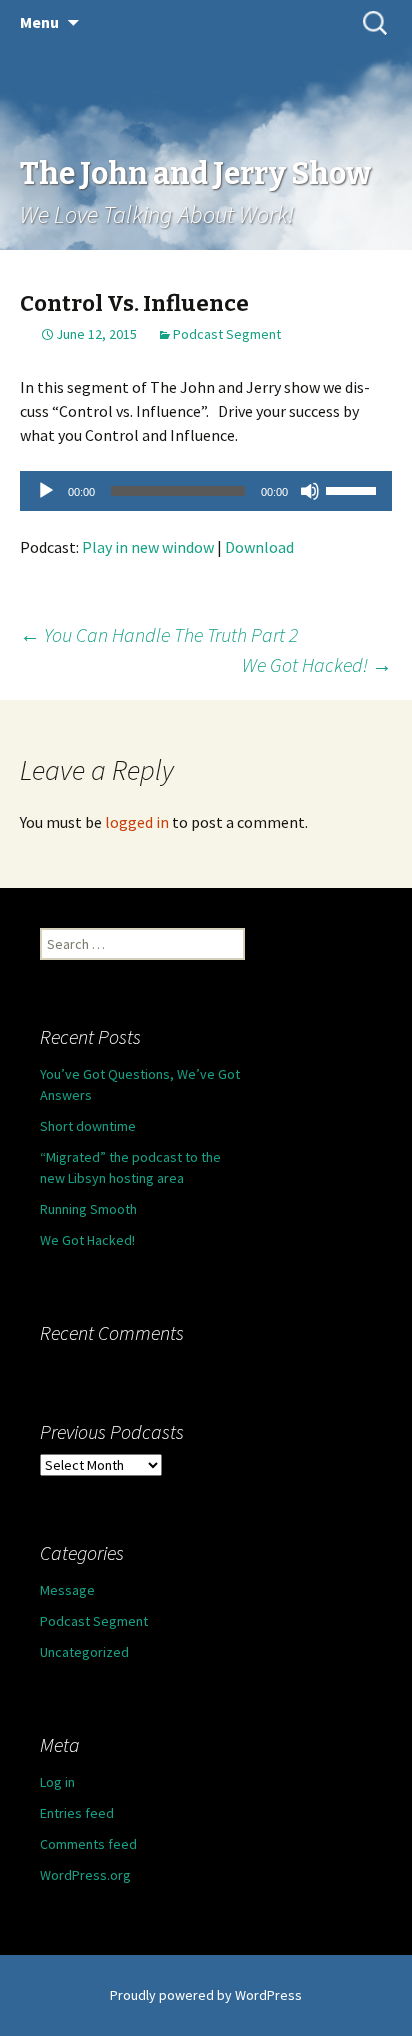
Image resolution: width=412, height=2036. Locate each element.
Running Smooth (88, 1209)
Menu (39, 22)
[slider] (354, 489)
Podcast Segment (227, 334)
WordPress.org (85, 1875)
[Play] (46, 491)
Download (259, 547)
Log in (57, 1782)
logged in (137, 822)
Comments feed (88, 1844)
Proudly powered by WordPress (206, 1995)
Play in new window (148, 547)
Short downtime (88, 1126)
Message (67, 1590)
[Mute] (310, 491)
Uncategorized (84, 1652)
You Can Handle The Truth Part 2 (159, 634)
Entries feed (77, 1813)
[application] (206, 491)
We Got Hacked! (317, 664)
